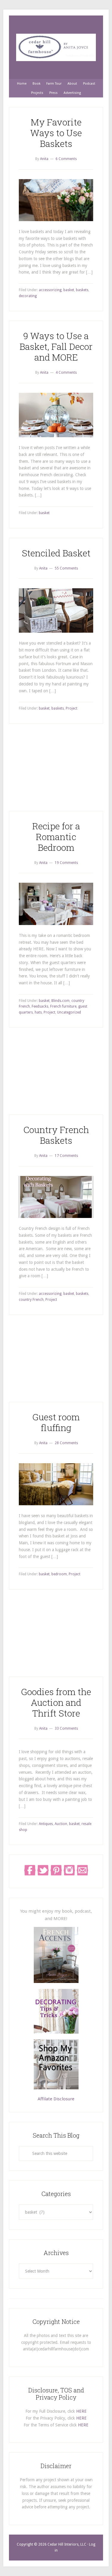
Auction (61, 1824)
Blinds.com (60, 1001)
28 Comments (66, 1443)
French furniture (63, 1006)
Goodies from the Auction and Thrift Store (56, 1702)
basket (69, 290)
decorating (28, 296)
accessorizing (50, 290)
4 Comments (66, 373)
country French (31, 1300)
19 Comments (66, 863)
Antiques (46, 1824)
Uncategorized (69, 1012)
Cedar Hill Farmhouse (56, 47)
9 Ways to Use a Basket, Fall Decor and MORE (56, 346)
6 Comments (66, 159)
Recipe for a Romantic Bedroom (56, 837)
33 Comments (66, 1728)
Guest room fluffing (56, 1422)
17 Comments (66, 1156)
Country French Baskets (56, 1135)
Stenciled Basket (56, 553)
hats (38, 1012)
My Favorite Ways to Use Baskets (56, 133)
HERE (81, 2411)
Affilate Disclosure (56, 2099)
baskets (82, 290)
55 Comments (66, 568)
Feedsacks (40, 1006)
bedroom (59, 1574)
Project (72, 708)
